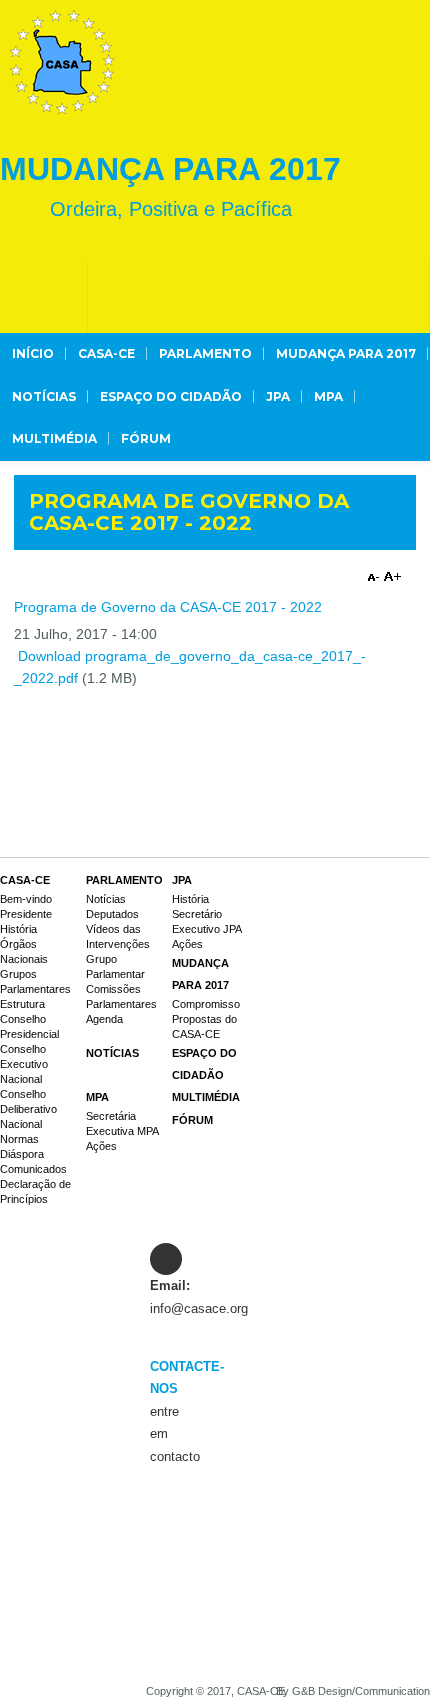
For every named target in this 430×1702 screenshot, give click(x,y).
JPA (278, 396)
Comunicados (33, 1169)
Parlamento (205, 353)
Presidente (26, 914)
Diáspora (22, 1154)
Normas (19, 1139)
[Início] (62, 62)
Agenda (104, 1019)
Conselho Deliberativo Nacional (28, 1109)
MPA (328, 396)
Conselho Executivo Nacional (24, 1064)
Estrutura (22, 1004)
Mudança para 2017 (346, 353)
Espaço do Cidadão (171, 396)
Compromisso (206, 1004)
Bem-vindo (26, 899)
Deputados (112, 914)
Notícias (44, 396)
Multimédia (54, 438)
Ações (187, 944)
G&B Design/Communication (361, 1691)
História (18, 929)
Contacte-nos (157, 1377)
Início (33, 353)
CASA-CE (106, 353)
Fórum (146, 438)
